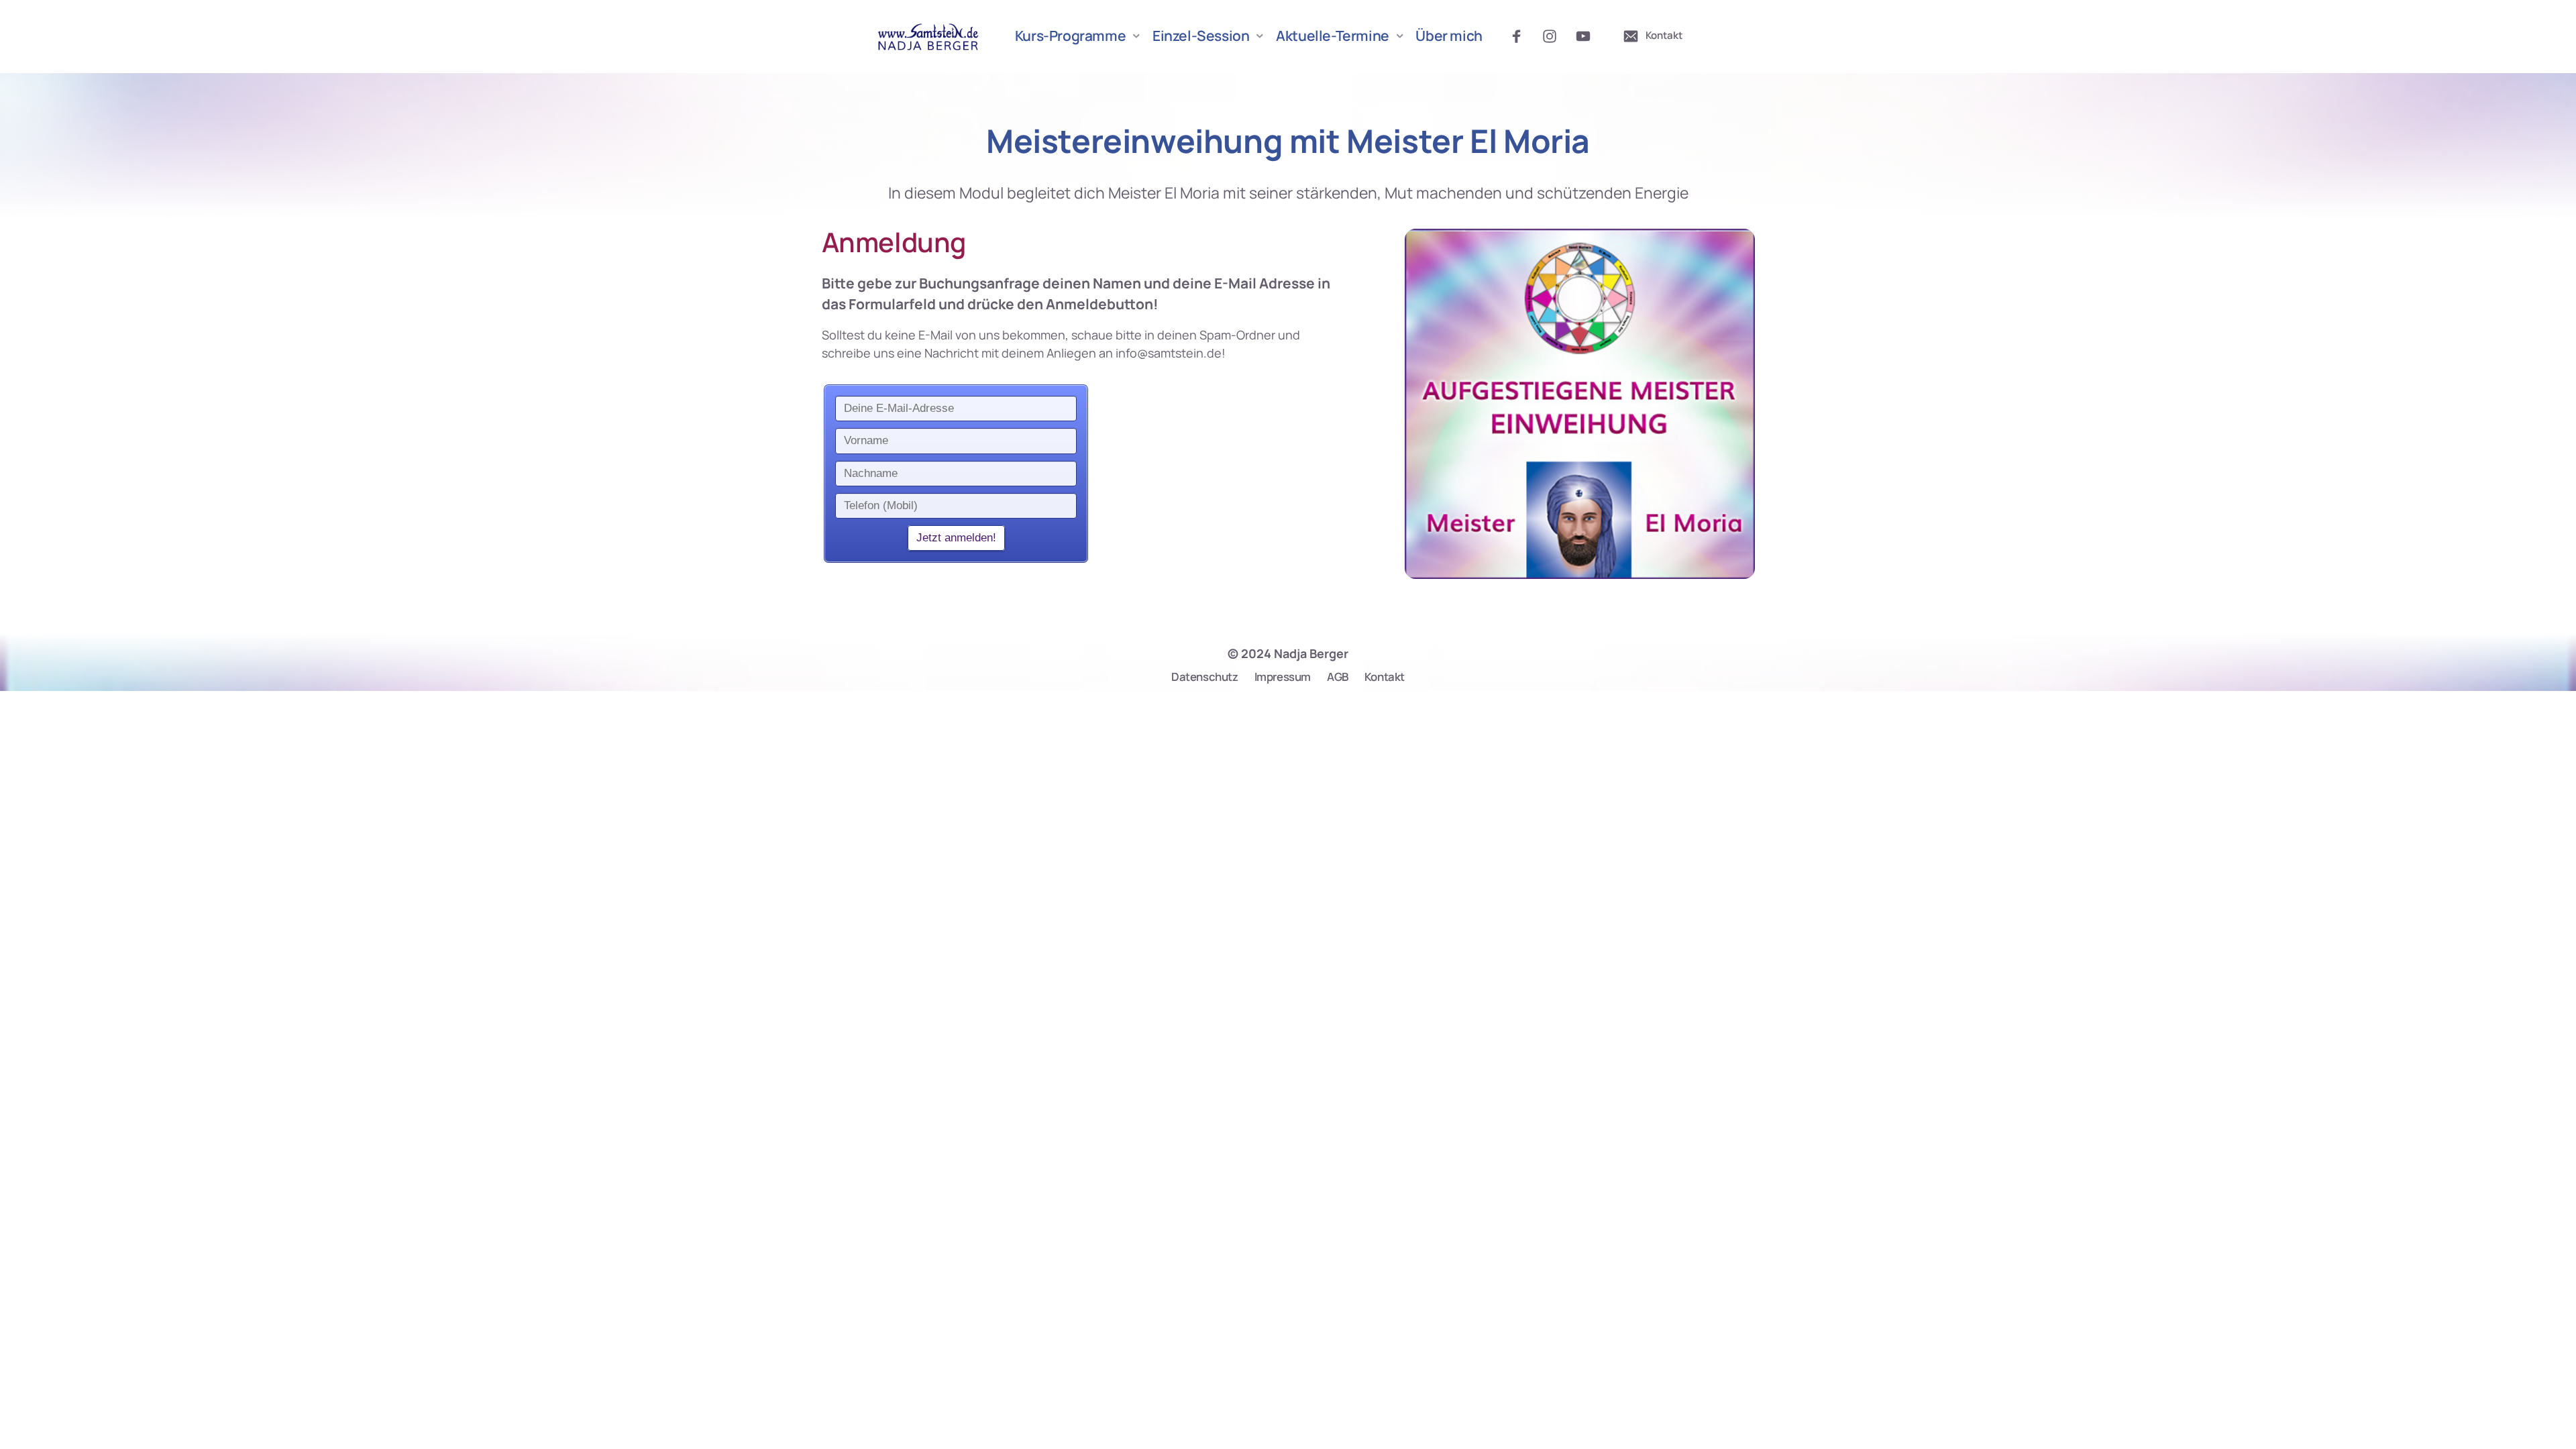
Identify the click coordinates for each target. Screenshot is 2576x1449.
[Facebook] (1521, 37)
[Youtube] (1588, 37)
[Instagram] (1554, 37)
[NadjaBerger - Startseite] (929, 36)
